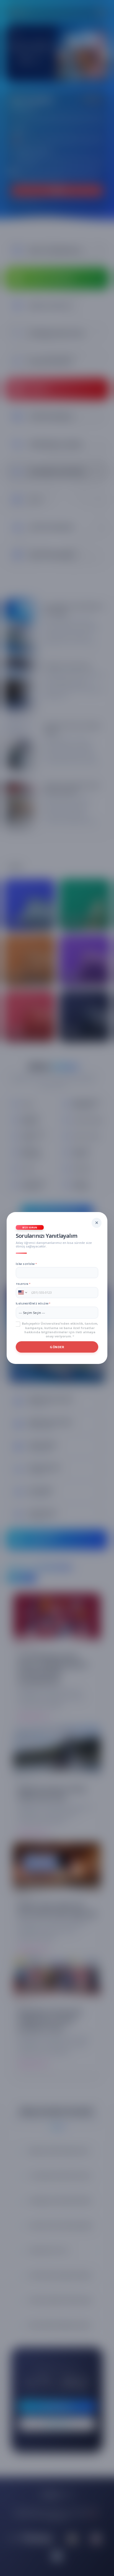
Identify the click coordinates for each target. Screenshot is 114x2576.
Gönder (57, 1347)
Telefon (23, 1284)
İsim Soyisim (26, 1264)
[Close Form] (97, 1223)
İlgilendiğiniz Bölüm (33, 1303)
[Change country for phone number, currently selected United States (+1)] (22, 1293)
